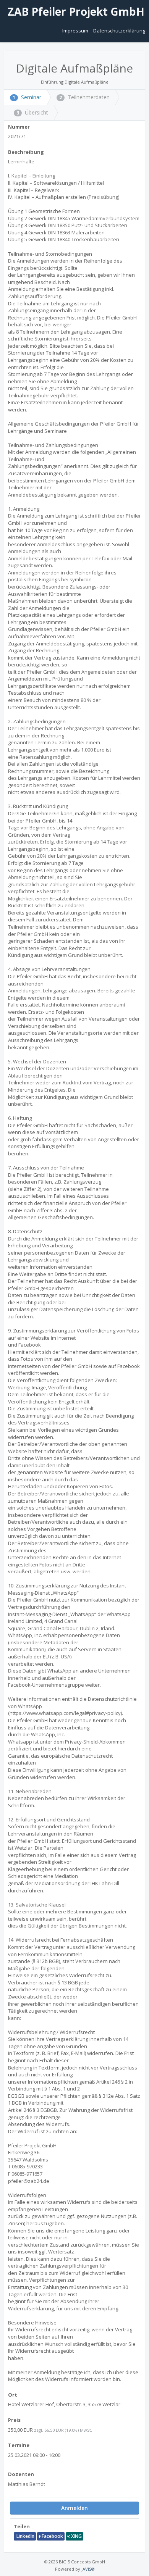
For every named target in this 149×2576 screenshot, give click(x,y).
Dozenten (21, 2474)
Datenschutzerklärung (119, 31)
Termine (19, 2445)
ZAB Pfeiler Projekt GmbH (75, 11)
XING (76, 2536)
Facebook (52, 2536)
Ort (13, 2395)
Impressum (76, 31)
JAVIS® (88, 2569)
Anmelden (74, 2508)
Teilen (22, 2526)
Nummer (19, 127)
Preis (14, 2420)
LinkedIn (25, 2536)
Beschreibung (26, 152)
